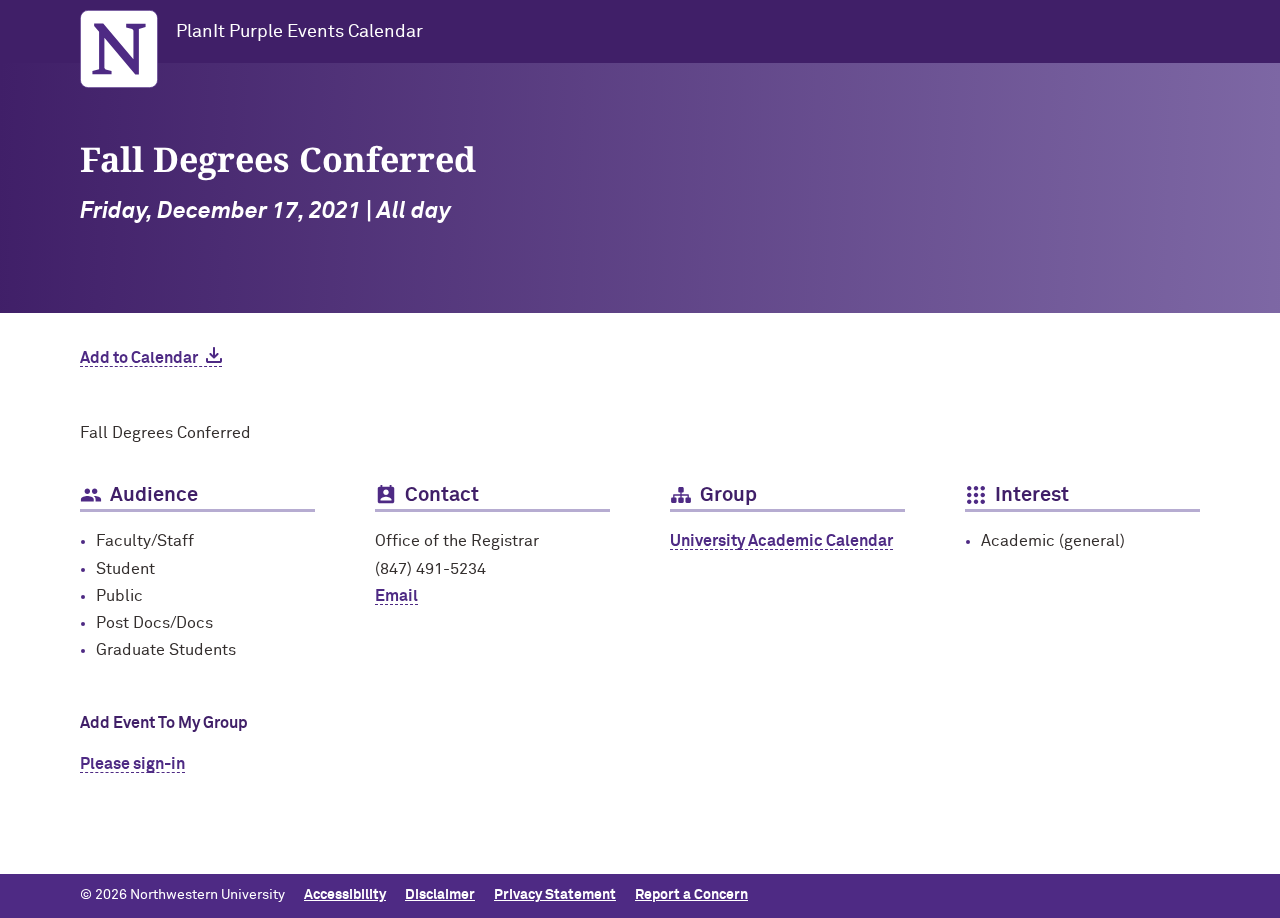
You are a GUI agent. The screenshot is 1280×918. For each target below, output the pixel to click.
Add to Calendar (139, 358)
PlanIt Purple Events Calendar (299, 32)
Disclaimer (440, 895)
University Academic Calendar (781, 541)
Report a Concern (691, 895)
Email (396, 596)
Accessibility (345, 895)
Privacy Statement (555, 895)
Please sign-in (132, 764)
